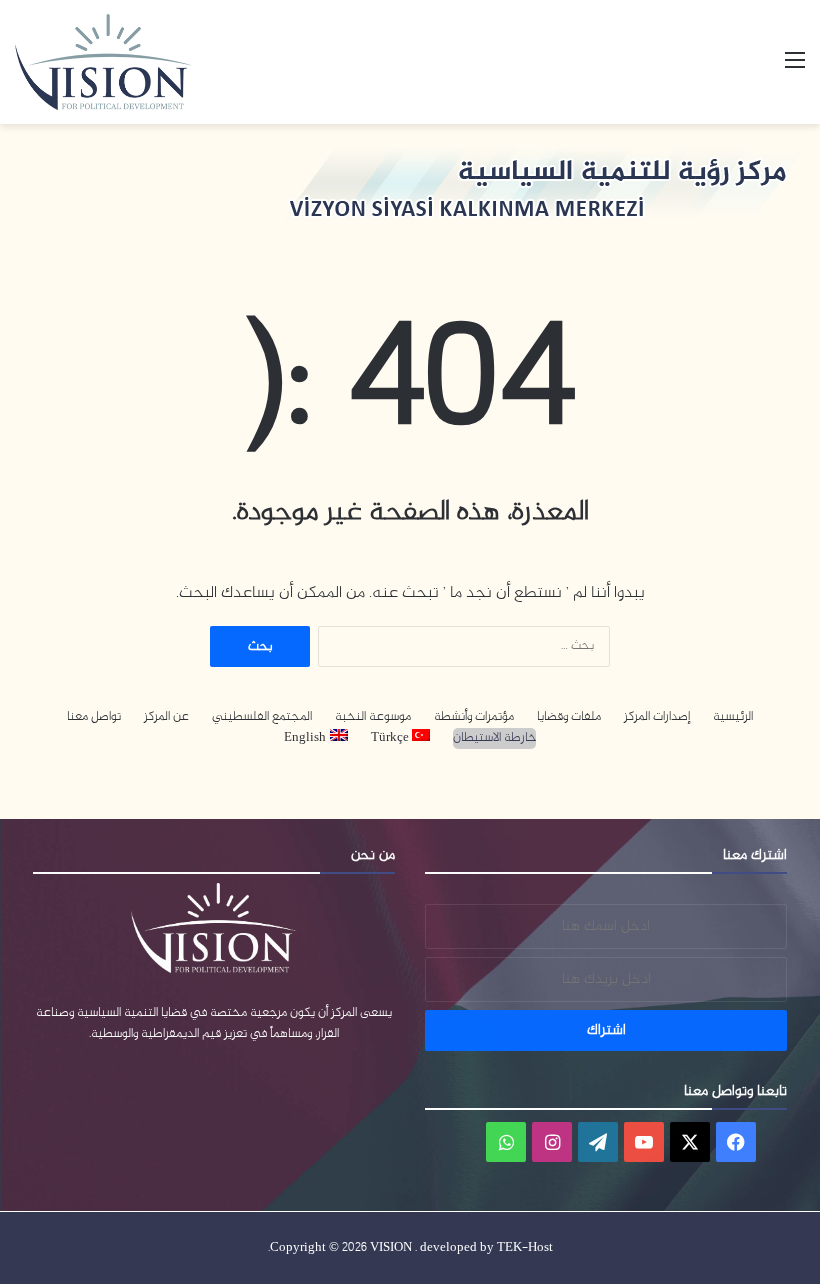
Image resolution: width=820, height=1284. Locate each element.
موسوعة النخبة (373, 717)
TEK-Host (525, 1248)
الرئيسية (733, 717)
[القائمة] (795, 69)
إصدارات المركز (657, 717)
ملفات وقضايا (569, 717)
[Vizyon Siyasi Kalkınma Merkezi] (125, 62)
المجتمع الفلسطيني (262, 717)
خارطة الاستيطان (494, 738)
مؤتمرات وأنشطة (474, 717)
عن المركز (166, 717)
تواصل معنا (94, 717)
